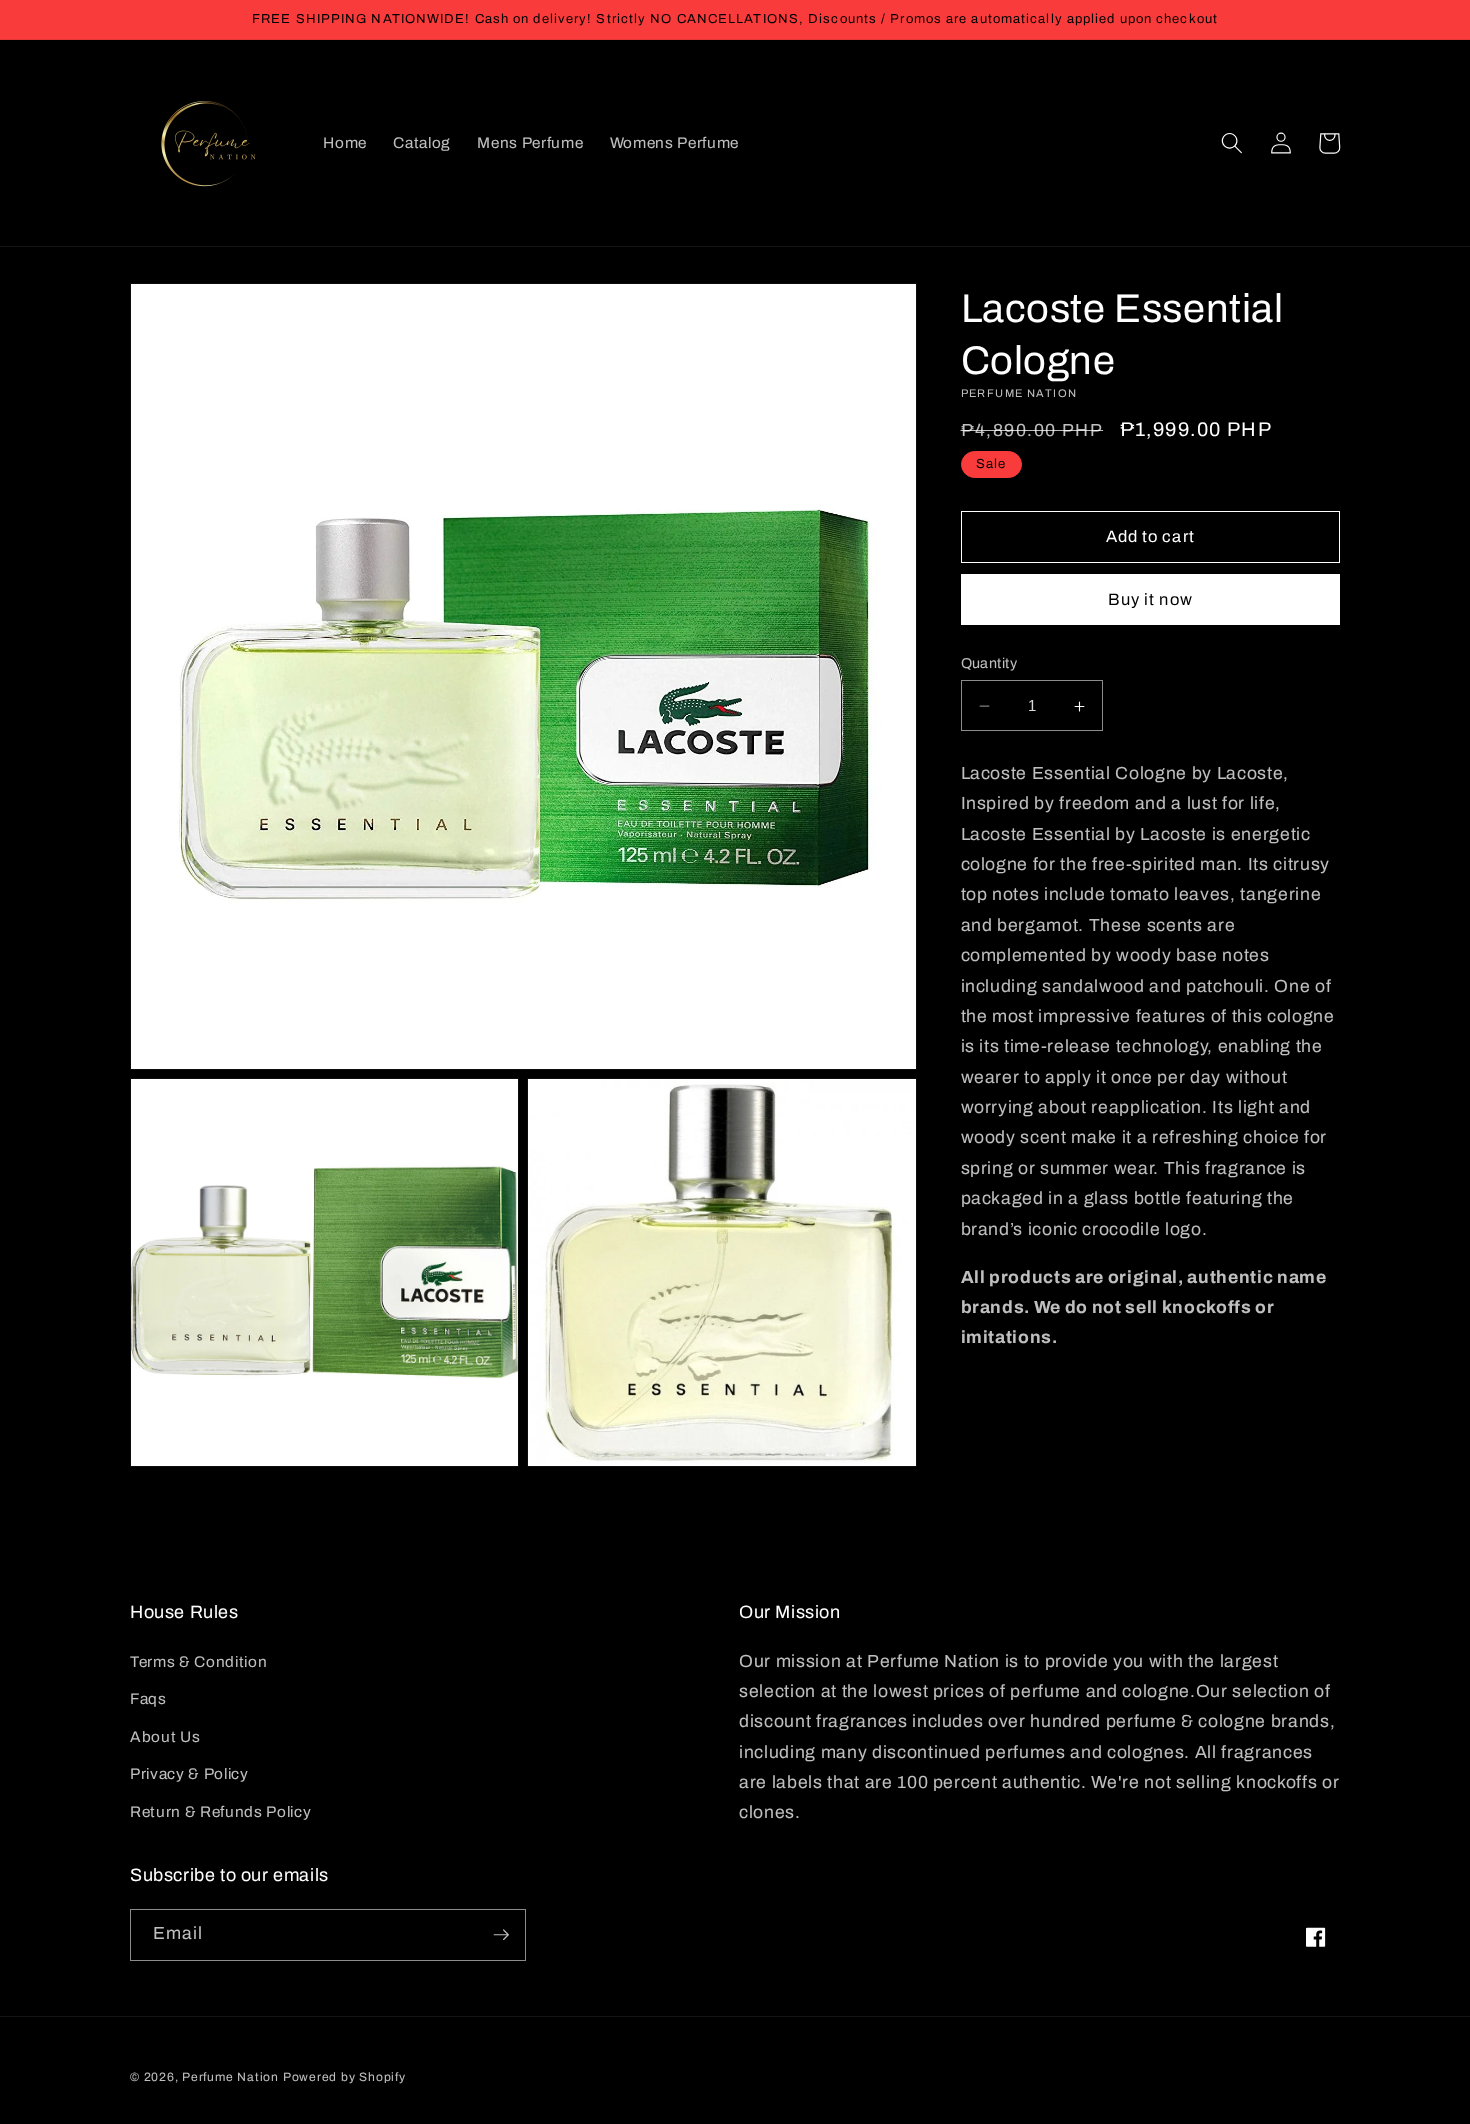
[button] (1232, 143)
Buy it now (1150, 599)
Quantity (989, 663)
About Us (165, 1736)
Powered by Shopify (344, 2077)
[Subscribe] (501, 1935)
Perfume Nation (230, 2077)
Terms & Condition (198, 1661)
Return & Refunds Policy (220, 1811)
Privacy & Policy (189, 1773)
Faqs (148, 1698)
